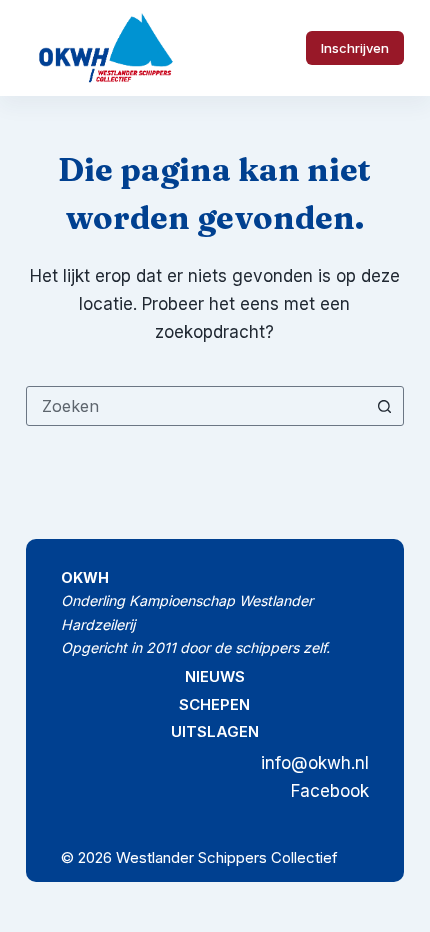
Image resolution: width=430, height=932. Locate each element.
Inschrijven (355, 48)
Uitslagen (215, 731)
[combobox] (196, 406)
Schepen (214, 704)
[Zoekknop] (384, 406)
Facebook (330, 791)
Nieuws (215, 676)
